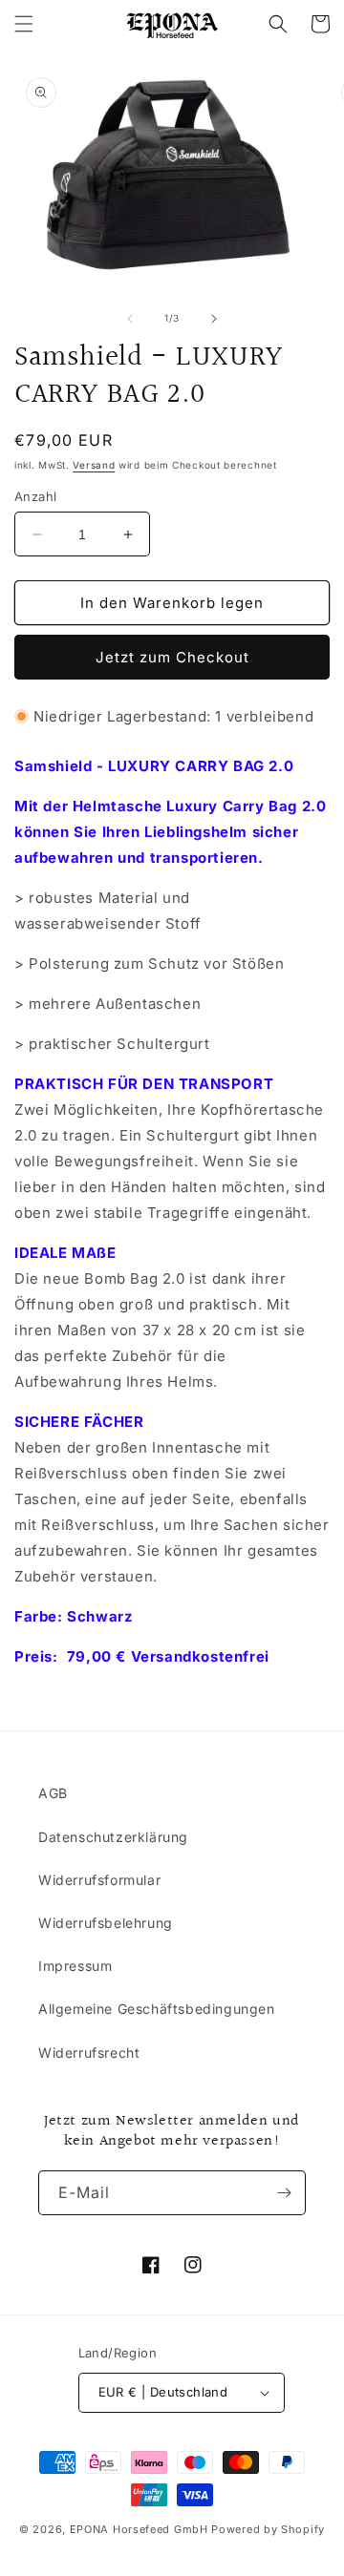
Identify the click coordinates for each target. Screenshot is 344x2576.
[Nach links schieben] (130, 319)
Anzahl (35, 496)
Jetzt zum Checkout (172, 657)
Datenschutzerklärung (113, 1837)
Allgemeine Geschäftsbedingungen (157, 2009)
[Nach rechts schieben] (214, 319)
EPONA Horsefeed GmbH (139, 2529)
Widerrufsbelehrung (106, 1923)
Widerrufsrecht (89, 2052)
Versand (94, 465)
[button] (24, 24)
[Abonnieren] (284, 2193)
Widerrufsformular (99, 1880)
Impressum (75, 1966)
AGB (53, 1793)
